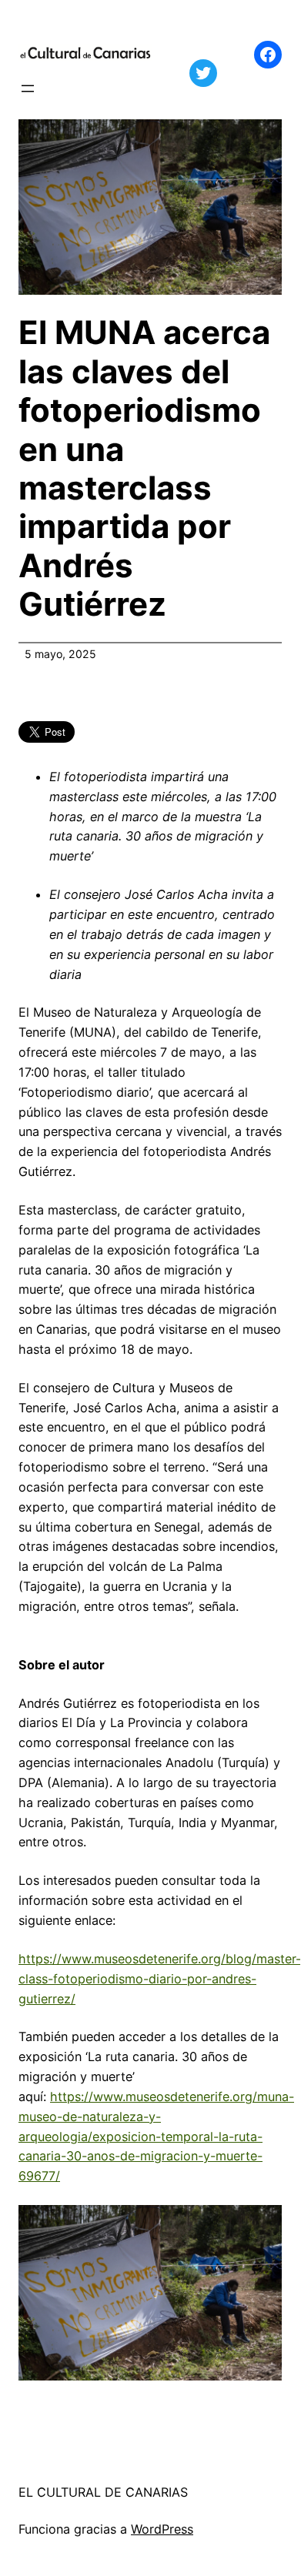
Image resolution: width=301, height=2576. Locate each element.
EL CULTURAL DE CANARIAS (103, 2492)
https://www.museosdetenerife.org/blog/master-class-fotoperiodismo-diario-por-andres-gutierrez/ (160, 1979)
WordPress (162, 2529)
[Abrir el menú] (28, 89)
